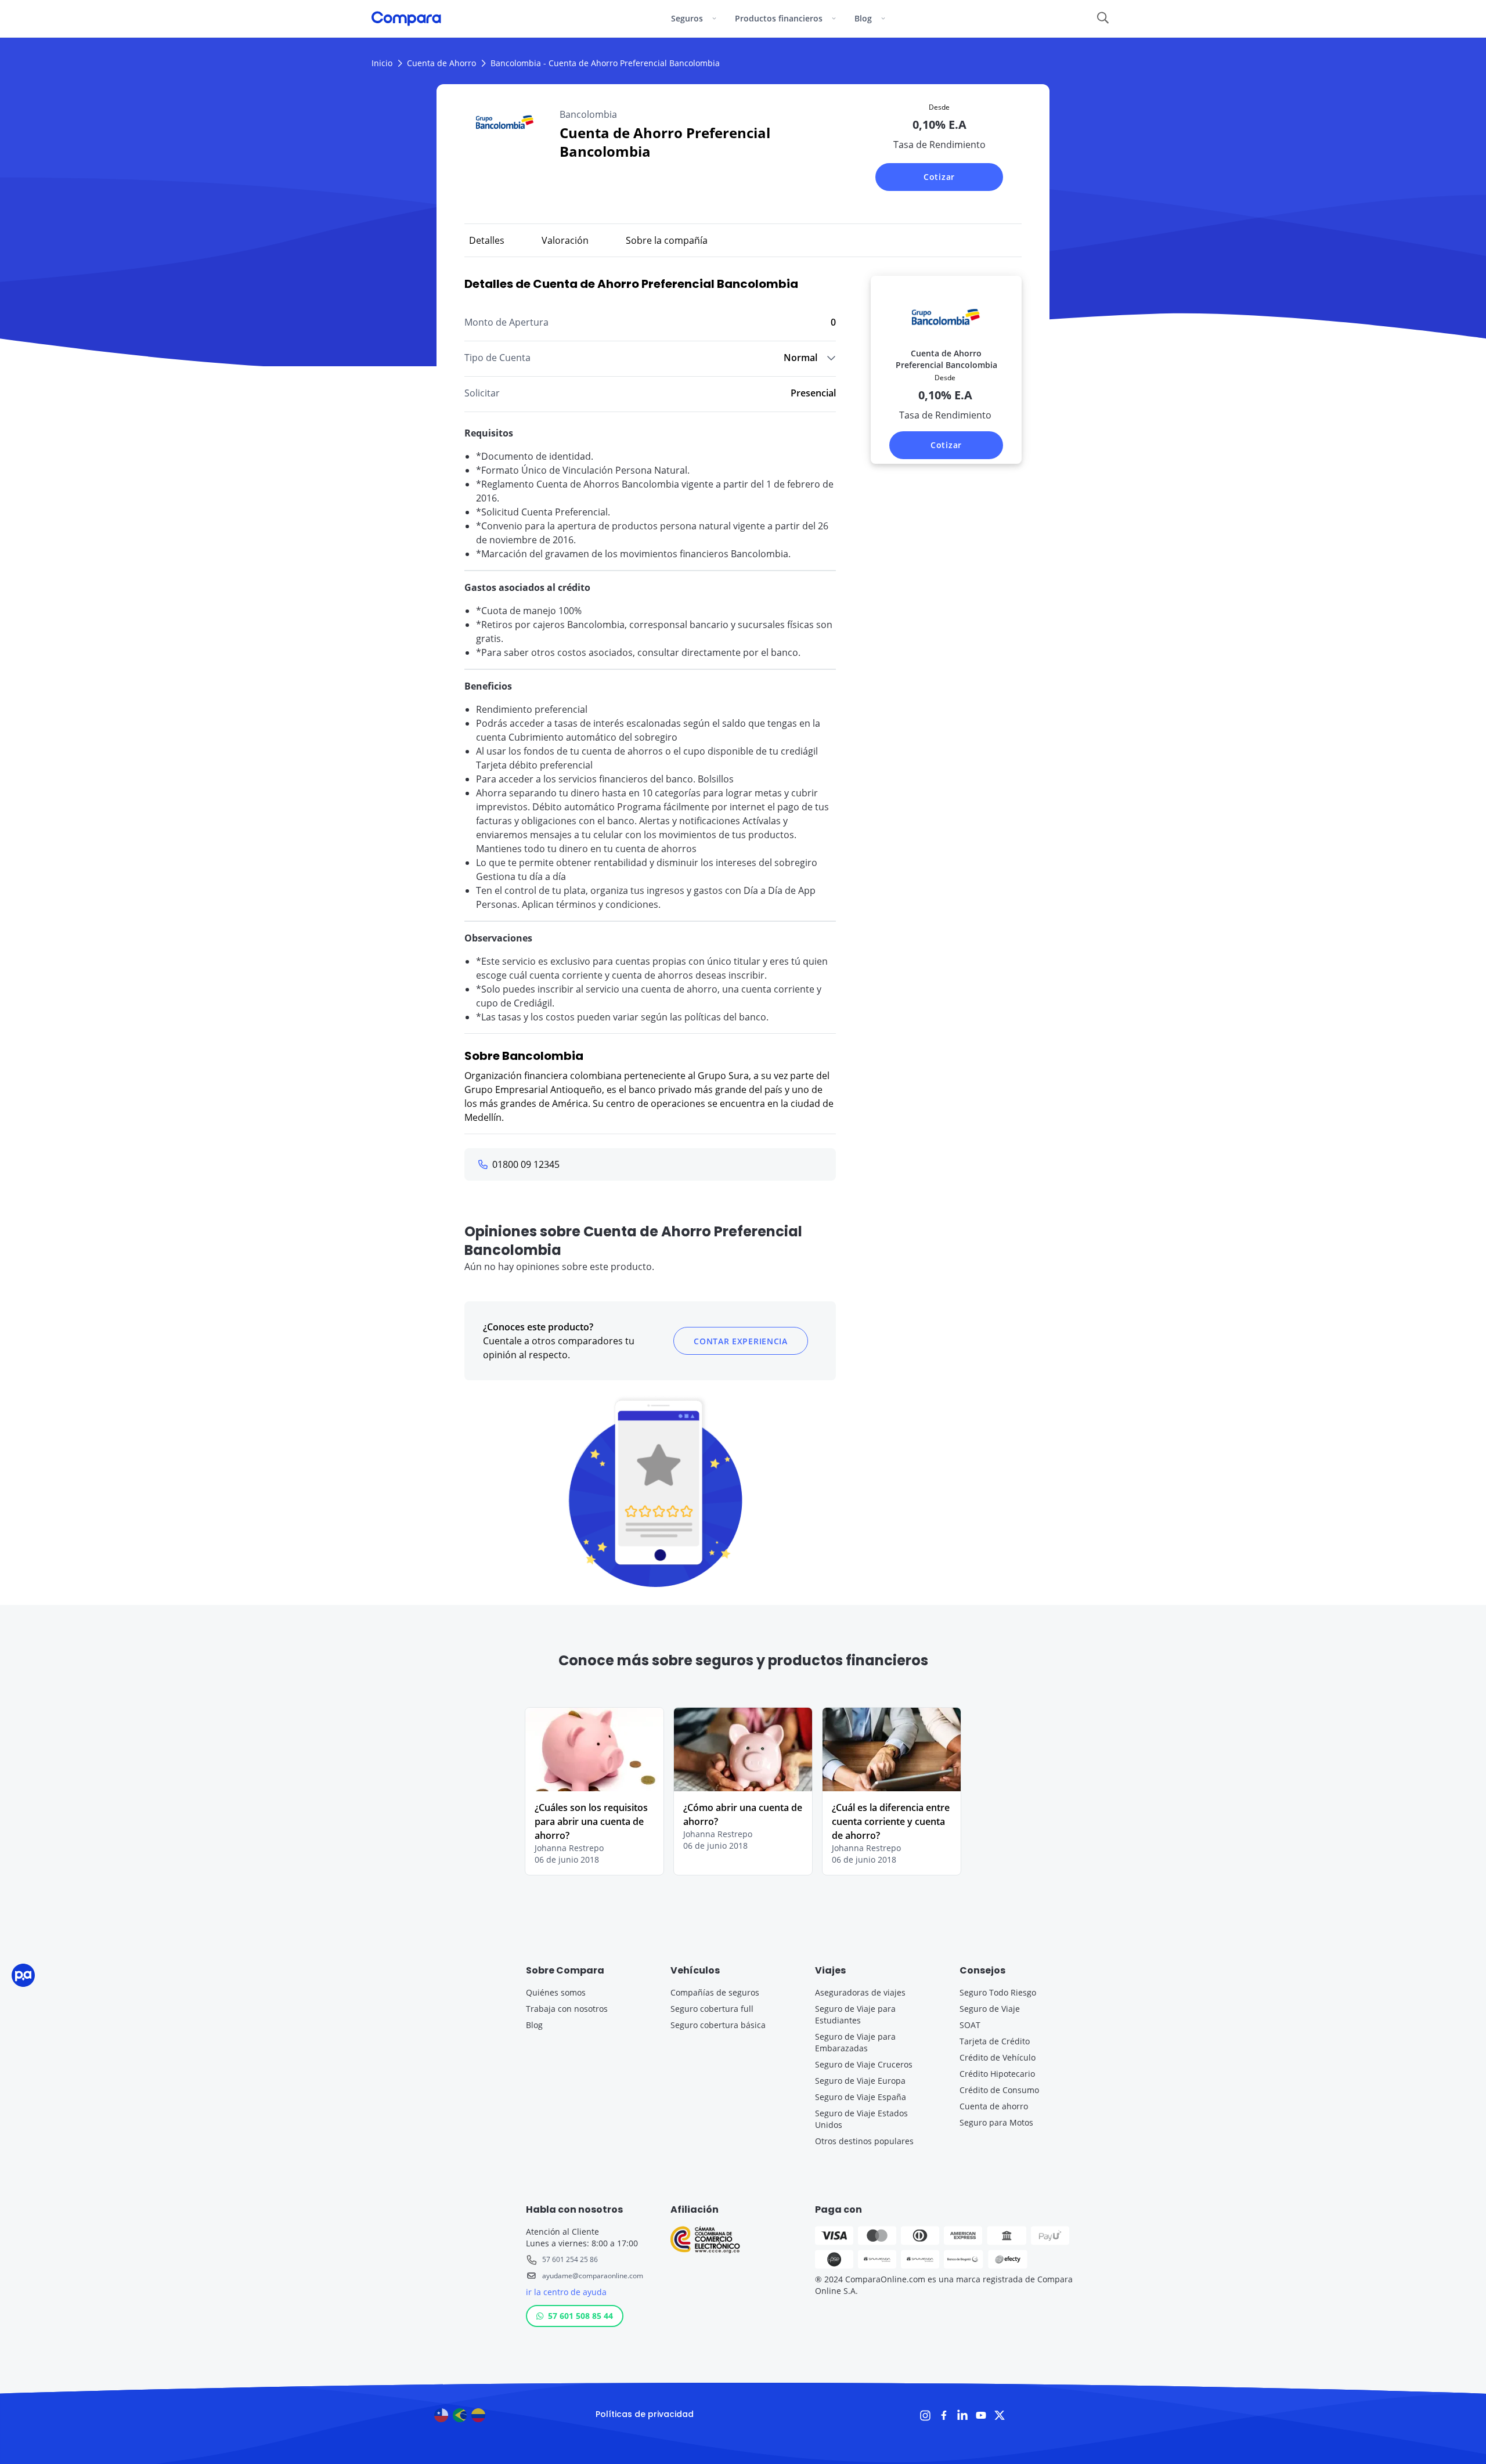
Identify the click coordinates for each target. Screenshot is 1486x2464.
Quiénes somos (556, 1992)
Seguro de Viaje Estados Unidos (861, 2119)
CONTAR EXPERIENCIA (741, 1341)
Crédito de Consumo (999, 2090)
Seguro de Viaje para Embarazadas (855, 2042)
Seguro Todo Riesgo (998, 1992)
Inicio (382, 63)
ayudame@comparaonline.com (592, 2276)
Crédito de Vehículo (998, 2057)
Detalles (487, 240)
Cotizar (939, 177)
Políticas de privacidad (645, 2414)
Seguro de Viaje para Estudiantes (855, 2014)
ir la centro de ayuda (566, 2292)
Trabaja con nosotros (567, 2009)
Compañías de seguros (715, 1992)
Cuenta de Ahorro (441, 63)
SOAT (970, 2025)
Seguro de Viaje (990, 2009)
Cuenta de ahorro (994, 2106)
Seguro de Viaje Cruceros (864, 2064)
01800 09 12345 (526, 1164)
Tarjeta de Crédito (995, 2041)
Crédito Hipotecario (997, 2074)
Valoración (565, 240)
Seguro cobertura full (712, 2009)
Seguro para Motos (996, 2122)
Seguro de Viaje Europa (860, 2081)
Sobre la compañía (667, 240)
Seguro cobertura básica (718, 2025)
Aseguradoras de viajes (860, 1992)
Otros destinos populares (864, 2141)
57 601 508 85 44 (580, 2316)
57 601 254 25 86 (570, 2259)
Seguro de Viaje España (861, 2097)
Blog (534, 2025)
